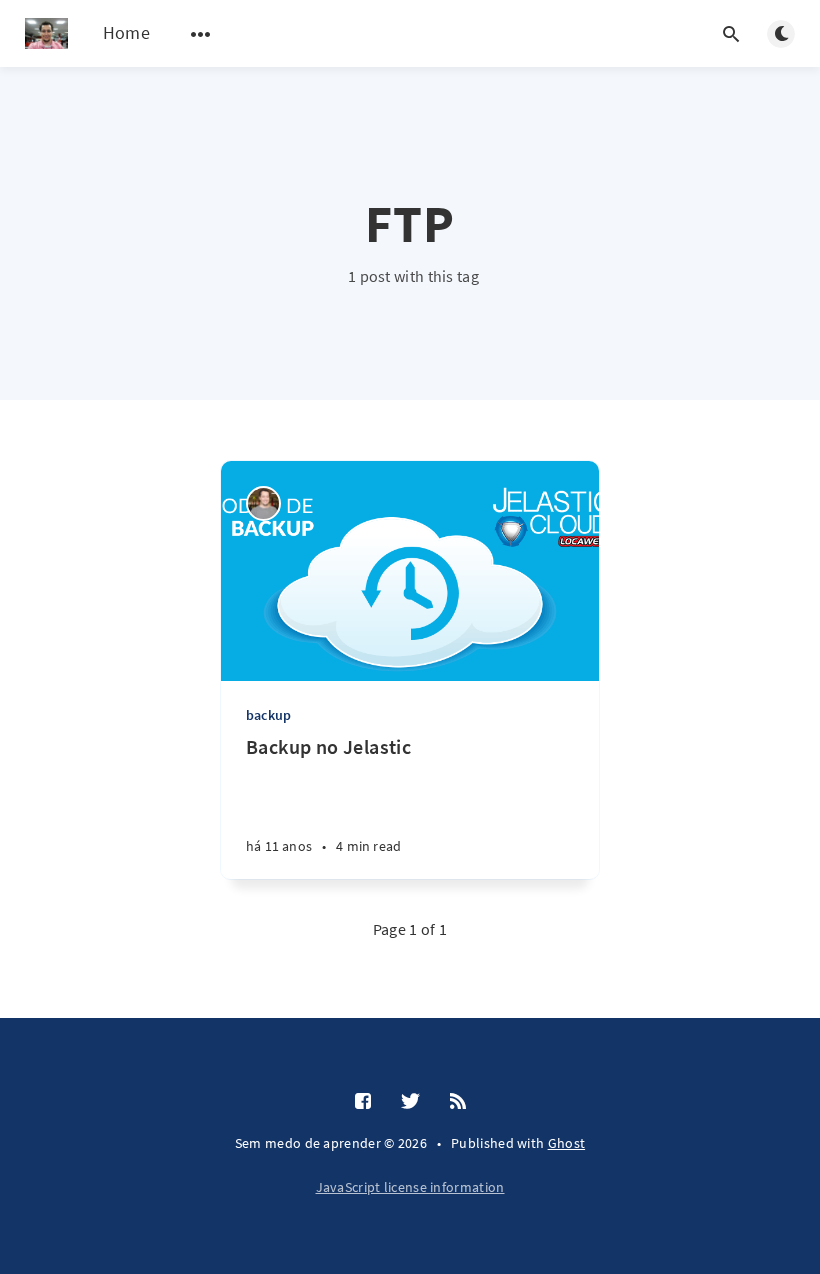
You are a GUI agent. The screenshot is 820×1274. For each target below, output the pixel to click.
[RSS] (458, 1102)
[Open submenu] (201, 34)
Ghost (567, 1143)
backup (268, 715)
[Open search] (731, 34)
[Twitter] (410, 1102)
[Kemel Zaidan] (263, 503)
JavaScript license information (410, 1187)
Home (126, 32)
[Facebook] (363, 1102)
